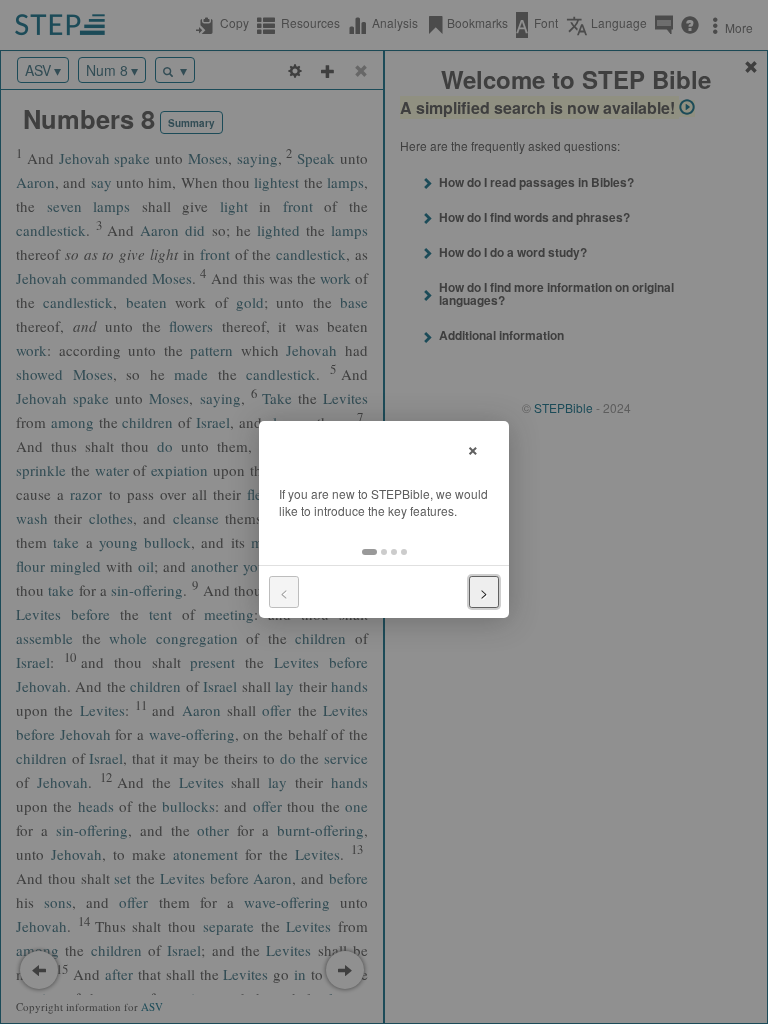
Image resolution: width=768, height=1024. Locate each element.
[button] (369, 552)
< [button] (284, 592)
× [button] (473, 447)
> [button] (484, 592)
